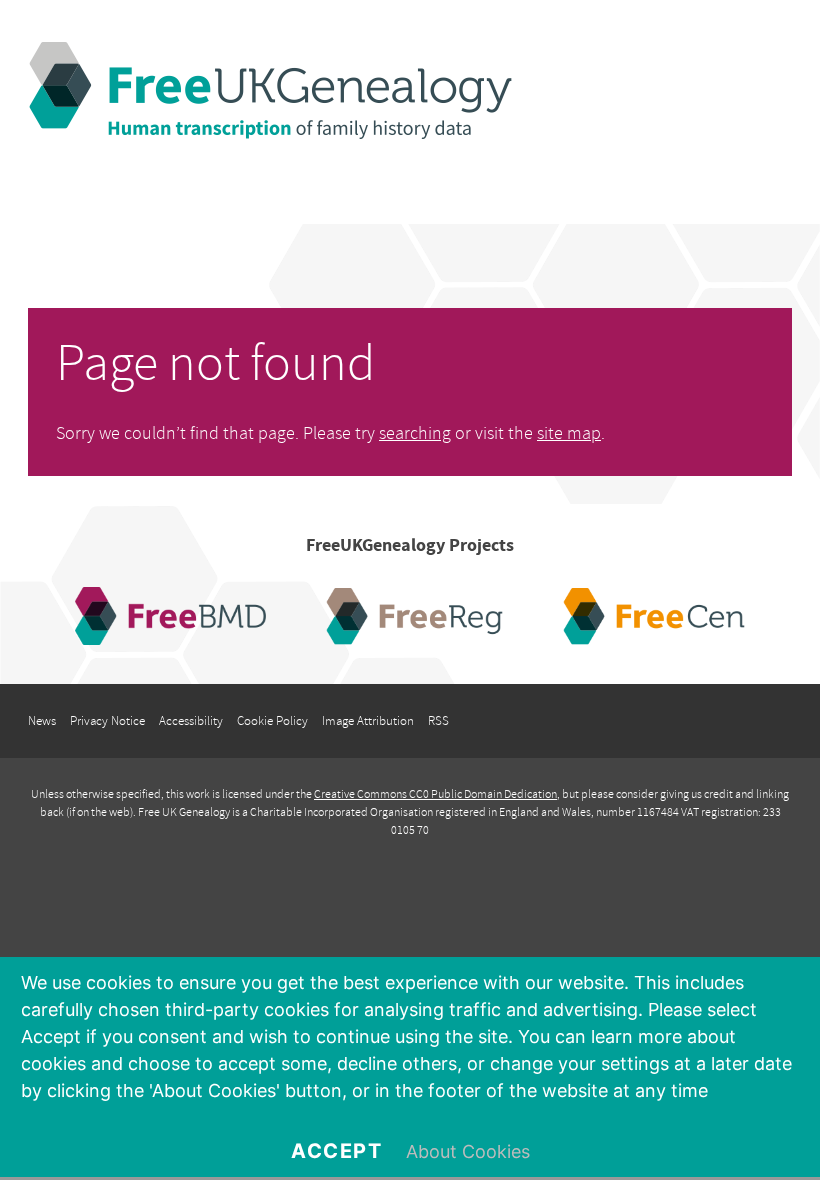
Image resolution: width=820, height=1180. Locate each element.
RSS (438, 721)
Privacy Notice (107, 721)
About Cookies (468, 1151)
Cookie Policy (272, 721)
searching (415, 433)
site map (569, 433)
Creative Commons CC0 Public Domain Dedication (435, 794)
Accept (336, 1151)
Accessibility (191, 721)
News (42, 721)
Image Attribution (368, 721)
